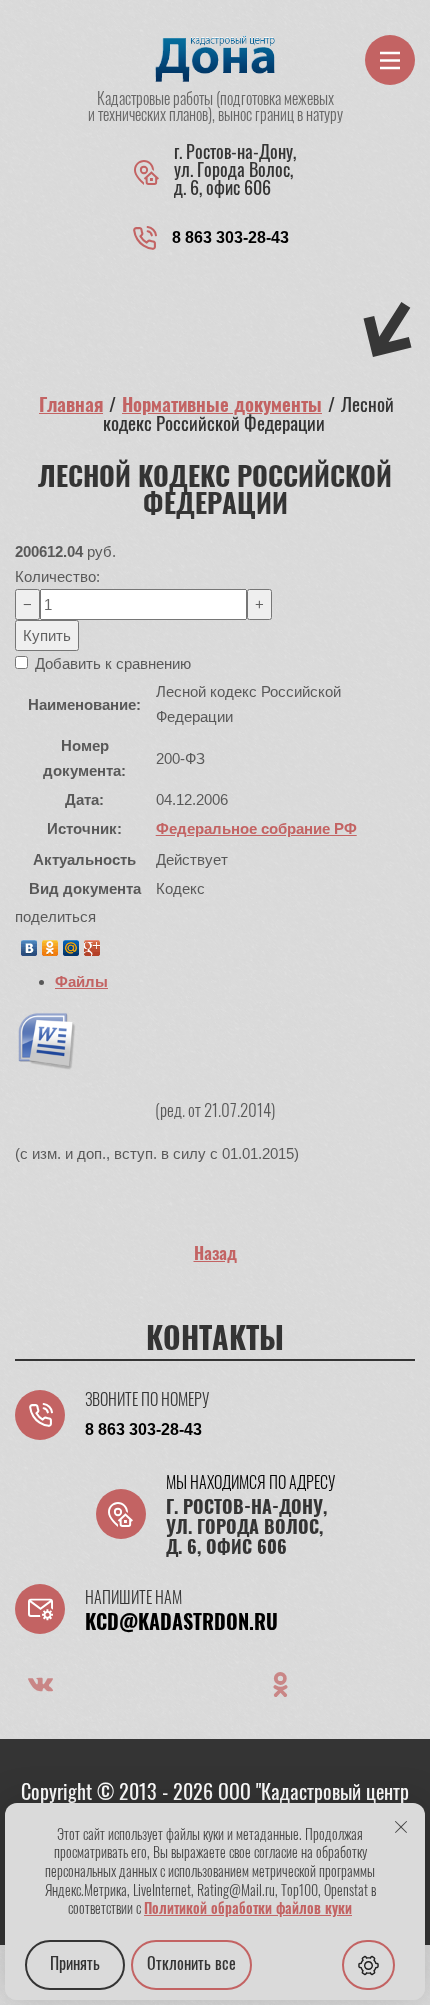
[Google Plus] (92, 943)
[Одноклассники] (50, 943)
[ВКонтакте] (29, 943)
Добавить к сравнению (111, 663)
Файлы (81, 981)
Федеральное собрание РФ (256, 828)
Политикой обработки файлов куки (248, 1910)
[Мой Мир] (71, 943)
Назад (215, 1254)
